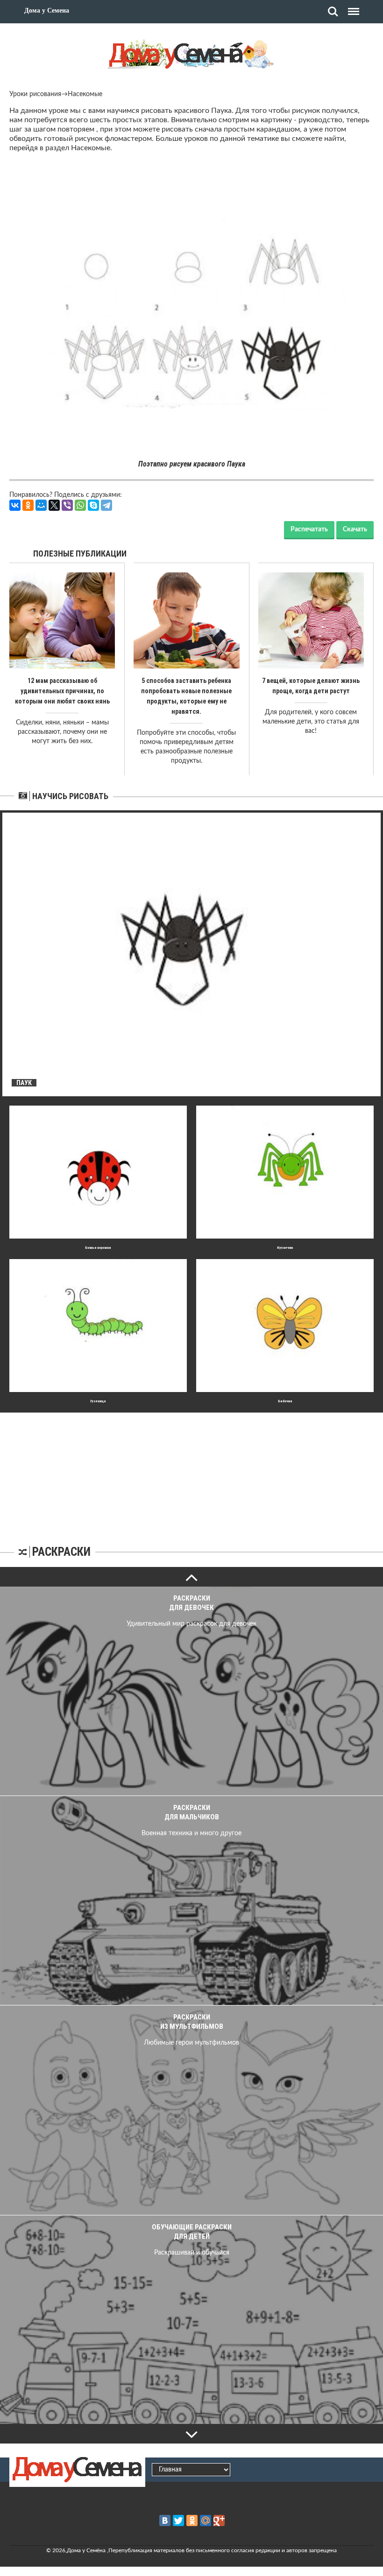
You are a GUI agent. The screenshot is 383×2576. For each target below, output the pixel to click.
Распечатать (309, 529)
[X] (54, 505)
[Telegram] (106, 505)
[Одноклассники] (28, 505)
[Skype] (93, 505)
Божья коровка (98, 1248)
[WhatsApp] (80, 505)
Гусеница (98, 1401)
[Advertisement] (191, 1471)
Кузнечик (285, 1248)
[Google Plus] (219, 2520)
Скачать (355, 529)
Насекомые (85, 94)
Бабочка (285, 1401)
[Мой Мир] (41, 505)
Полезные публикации (80, 553)
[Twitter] (178, 2520)
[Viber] (67, 505)
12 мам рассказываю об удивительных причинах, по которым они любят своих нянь (62, 691)
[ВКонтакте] (15, 505)
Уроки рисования (35, 94)
